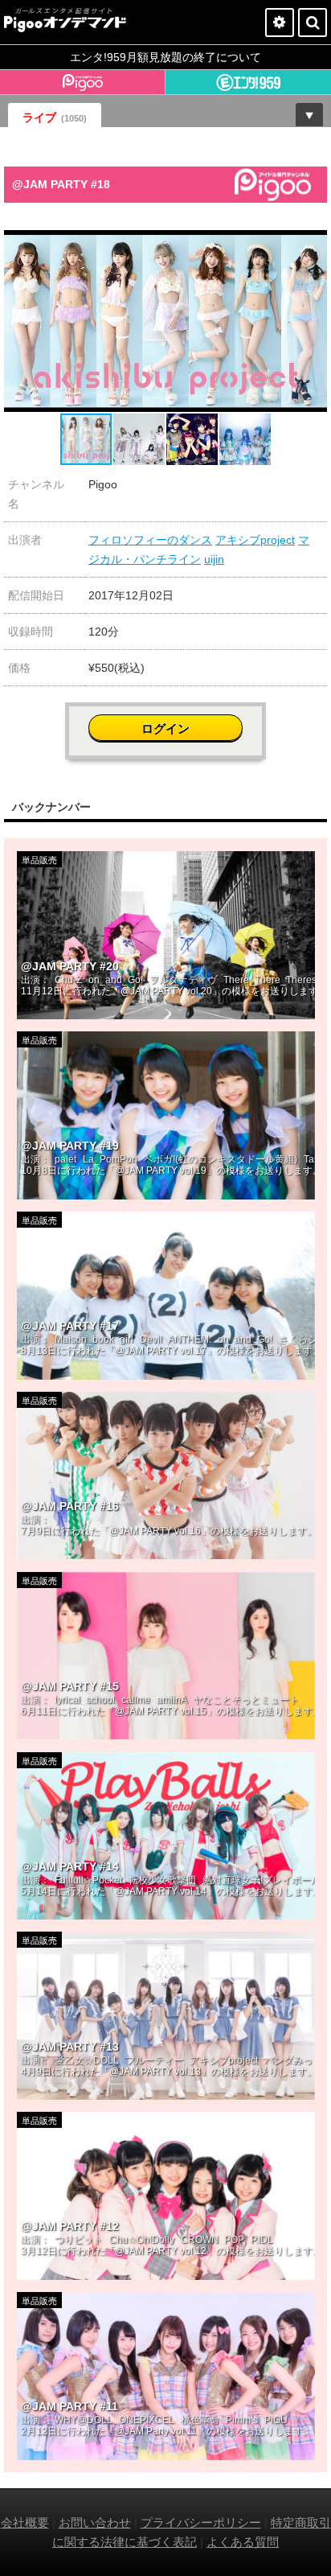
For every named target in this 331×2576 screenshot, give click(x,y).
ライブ (55, 117)
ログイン (165, 728)
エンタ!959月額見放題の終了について (165, 57)
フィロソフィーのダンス (150, 540)
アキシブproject (255, 540)
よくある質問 (243, 2542)
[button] (313, 245)
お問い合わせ (95, 2523)
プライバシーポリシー (201, 2523)
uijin (214, 559)
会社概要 (25, 2523)
